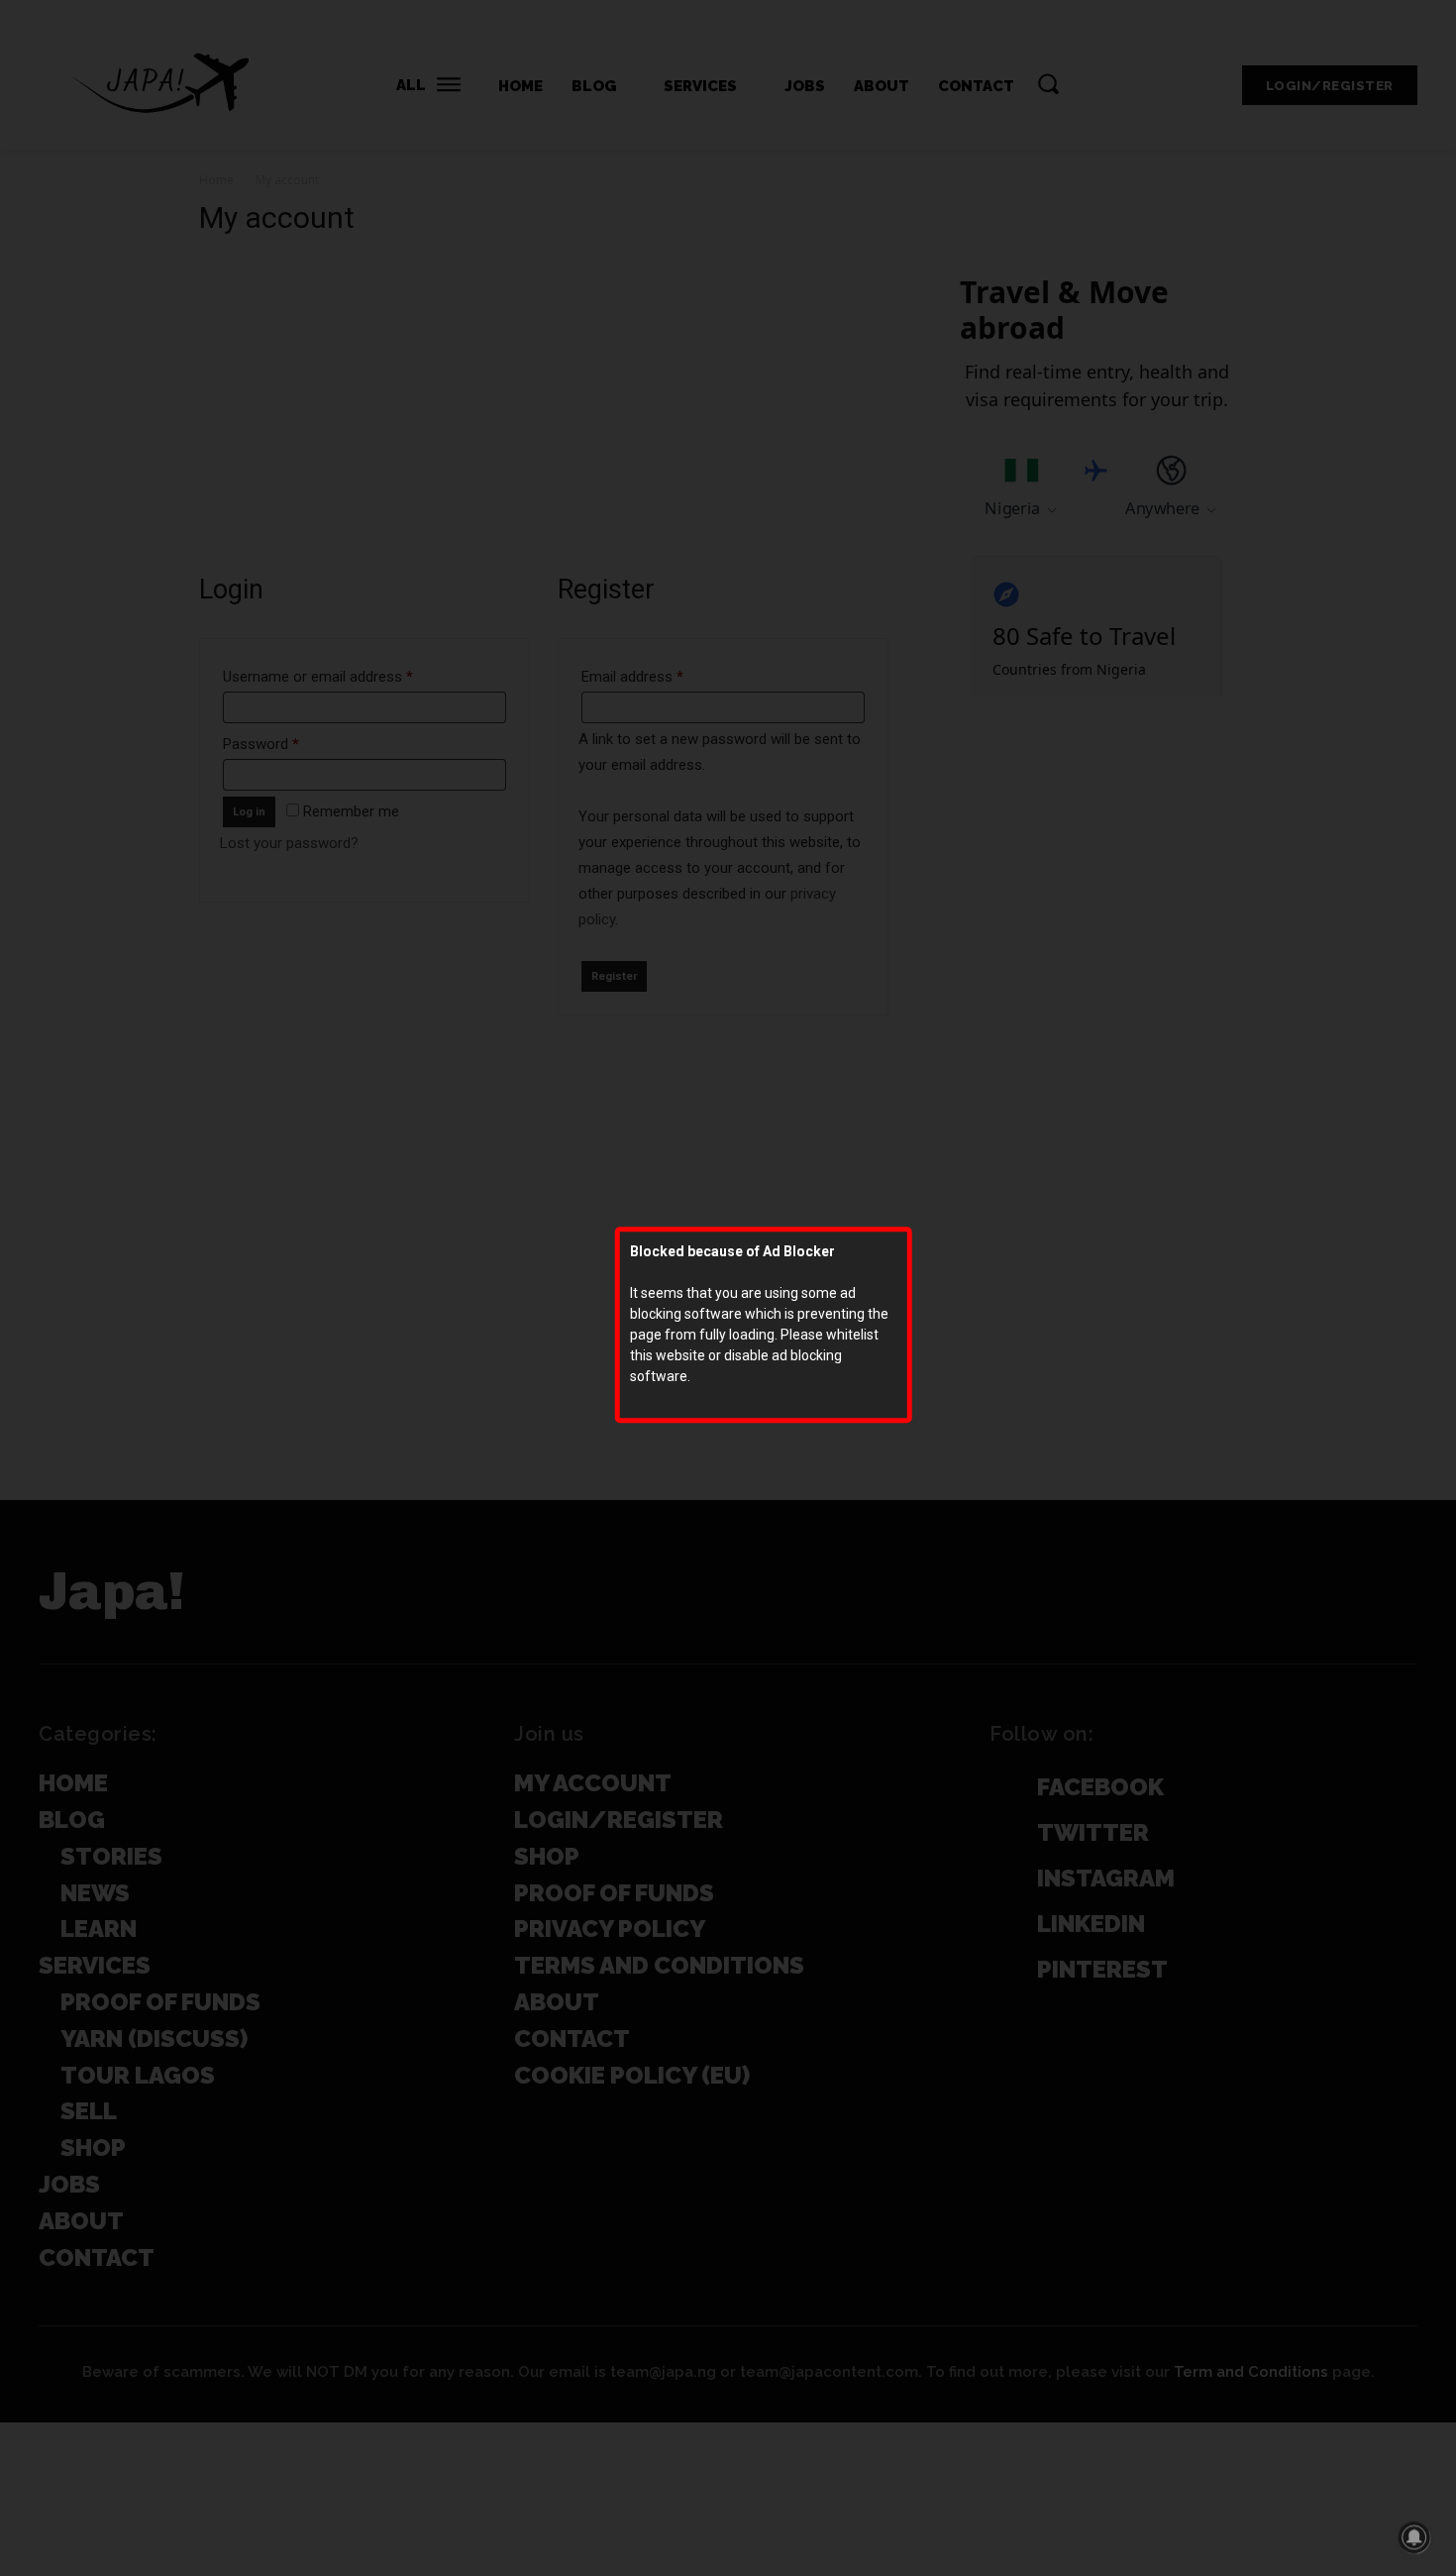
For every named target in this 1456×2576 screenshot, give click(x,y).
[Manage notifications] (1414, 2537)
